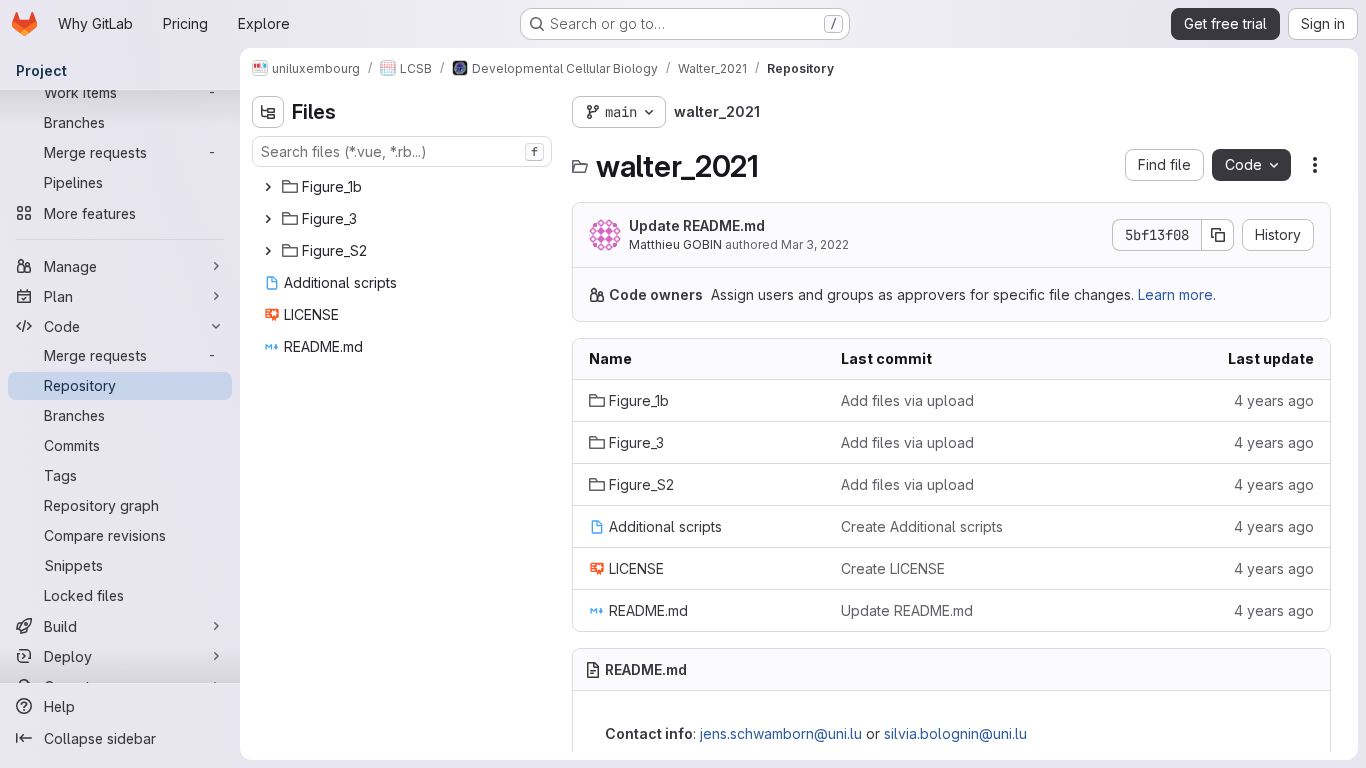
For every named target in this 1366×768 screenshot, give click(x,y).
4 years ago (1274, 400)
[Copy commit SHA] (1218, 235)
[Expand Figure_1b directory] (268, 187)
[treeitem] (404, 187)
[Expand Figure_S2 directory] (268, 251)
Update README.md (697, 225)
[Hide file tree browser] (268, 112)
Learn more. (1177, 294)
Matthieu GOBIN (675, 244)
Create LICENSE (893, 568)
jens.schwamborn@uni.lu (781, 733)
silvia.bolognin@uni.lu (955, 733)
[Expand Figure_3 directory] (268, 219)
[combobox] (402, 151)
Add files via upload (907, 400)
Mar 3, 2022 (815, 244)
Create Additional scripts (922, 526)
